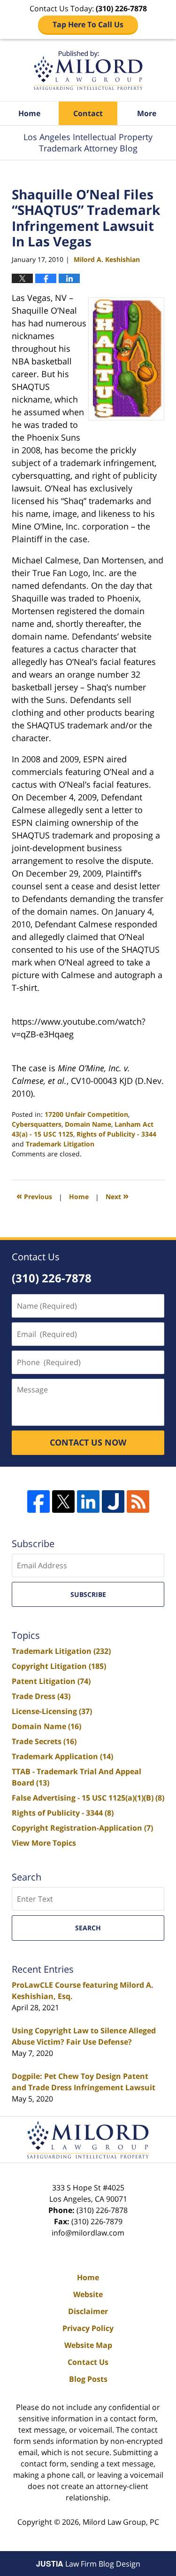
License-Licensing (52, 1711)
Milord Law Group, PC (121, 2522)
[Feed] (138, 1501)
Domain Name (88, 1124)
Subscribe (88, 1594)
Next (117, 1196)
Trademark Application (62, 1756)
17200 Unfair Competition (86, 1114)
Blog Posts (88, 2379)
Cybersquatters (37, 1124)
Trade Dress (41, 1696)
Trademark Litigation (60, 1144)
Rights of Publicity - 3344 (116, 1134)
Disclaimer (88, 2311)
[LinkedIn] (88, 1501)
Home (29, 113)
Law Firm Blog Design (88, 2564)
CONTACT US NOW (88, 1442)
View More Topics (44, 1843)
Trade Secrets (44, 1741)
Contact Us (88, 2362)
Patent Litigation (51, 1681)
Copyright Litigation (59, 1666)
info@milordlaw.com (88, 2233)
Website (88, 2294)
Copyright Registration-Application (82, 1828)
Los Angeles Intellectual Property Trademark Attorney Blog (88, 70)
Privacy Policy (88, 2328)
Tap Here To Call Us (88, 24)
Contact (88, 113)
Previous (34, 1196)
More (147, 113)
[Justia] (113, 1501)
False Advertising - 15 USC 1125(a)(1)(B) (88, 1798)
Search (88, 1928)
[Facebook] (38, 1501)
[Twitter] (63, 1501)
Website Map (88, 2345)
